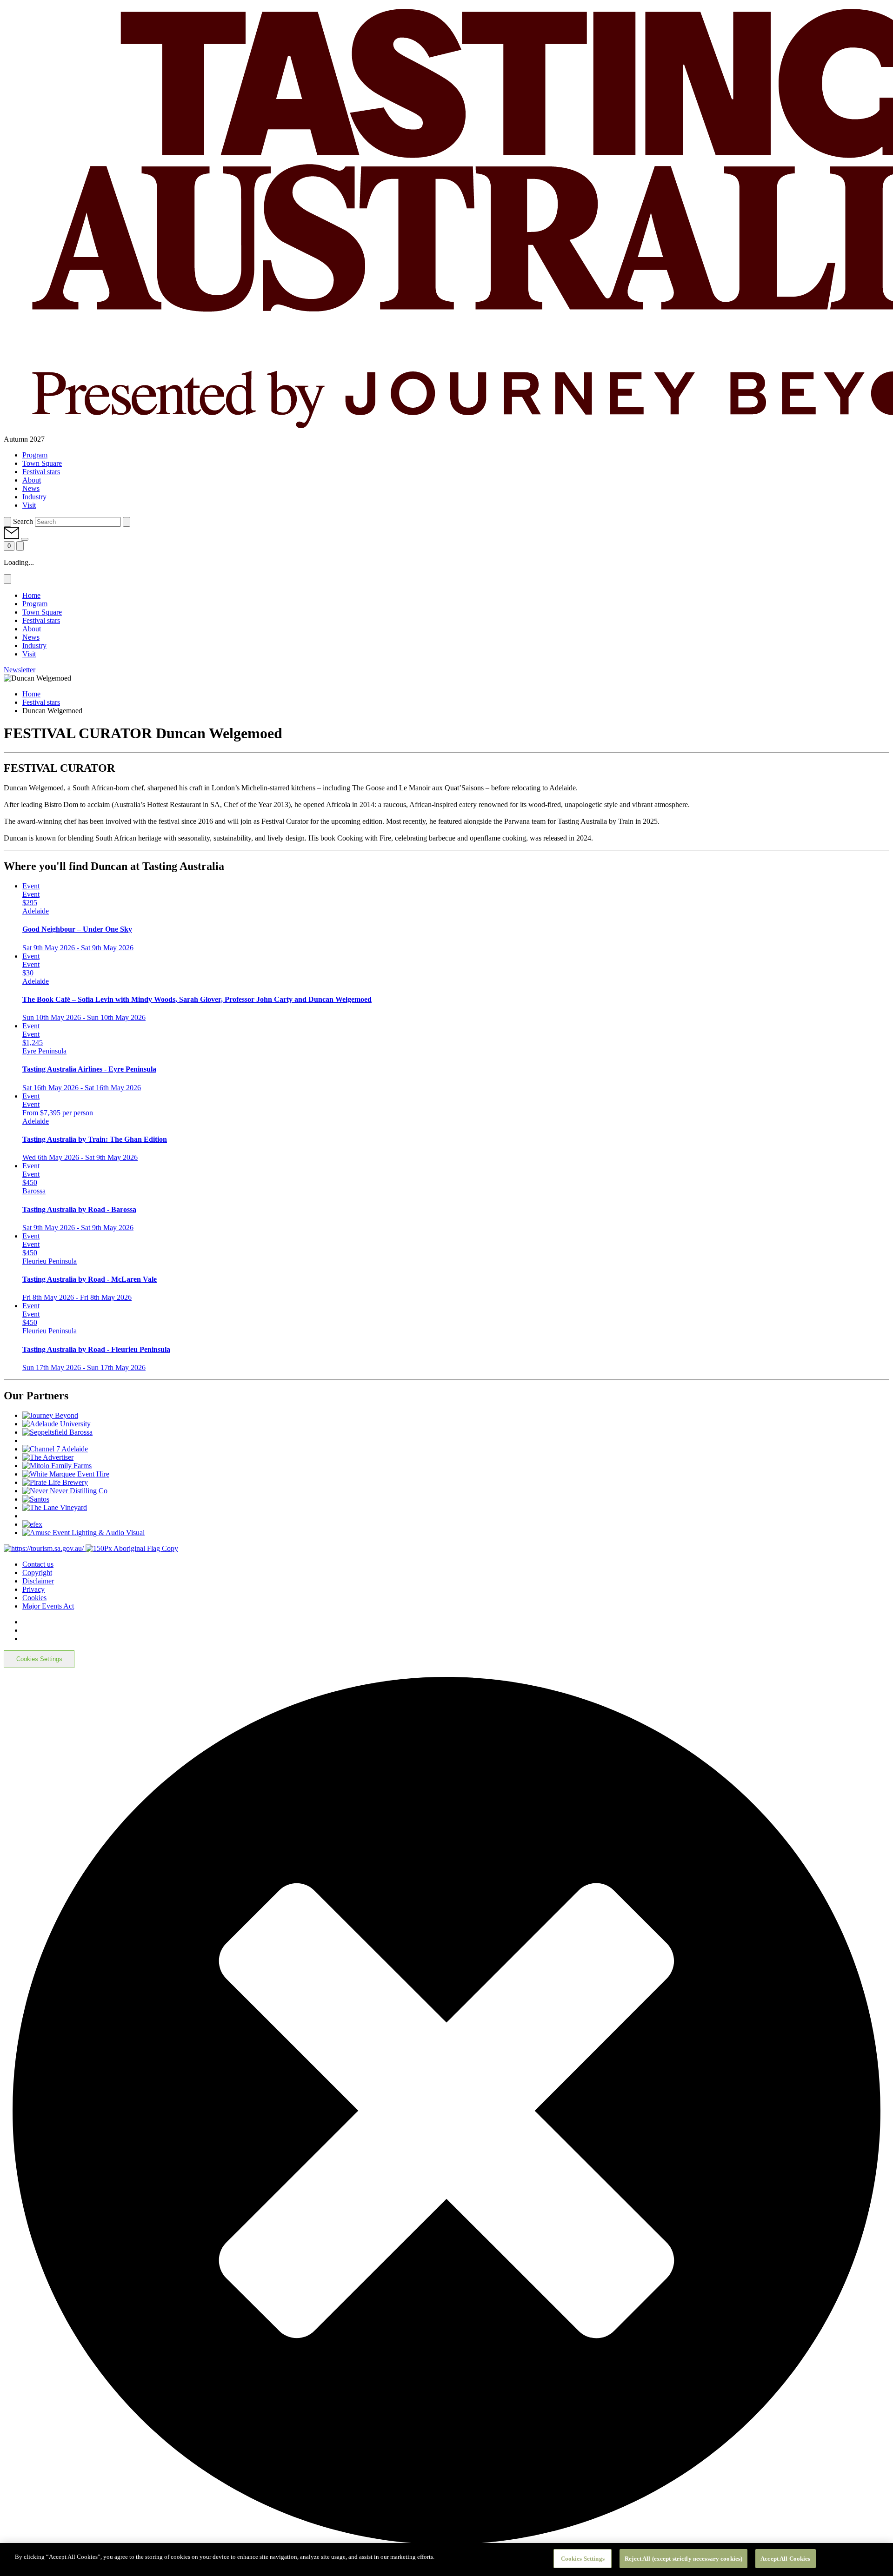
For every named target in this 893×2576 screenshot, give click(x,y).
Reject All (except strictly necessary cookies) (683, 2559)
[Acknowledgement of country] (132, 1548)
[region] (446, 2559)
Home (31, 694)
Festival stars (41, 702)
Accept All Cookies (785, 2559)
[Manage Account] (25, 539)
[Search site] (7, 522)
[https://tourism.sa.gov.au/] (45, 1548)
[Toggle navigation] (20, 546)
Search (23, 521)
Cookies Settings (39, 1659)
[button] (12, 537)
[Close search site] (127, 522)
